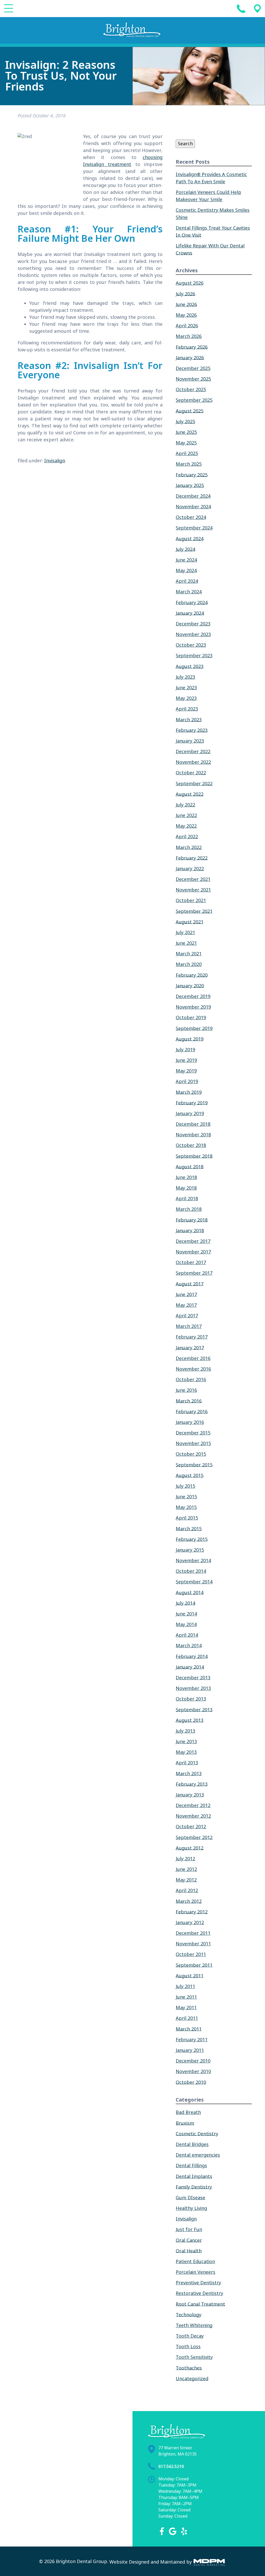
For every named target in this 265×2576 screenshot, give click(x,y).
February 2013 (192, 1784)
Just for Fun (189, 2230)
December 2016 (193, 1358)
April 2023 (187, 709)
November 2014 (193, 1561)
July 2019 (185, 1050)
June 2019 (186, 1060)
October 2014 (191, 1571)
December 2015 (193, 1433)
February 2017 (192, 1337)
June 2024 (186, 560)
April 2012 (187, 1891)
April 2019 (187, 1082)
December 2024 (193, 496)
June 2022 (186, 815)
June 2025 (186, 432)
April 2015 (187, 1518)
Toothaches (189, 2368)
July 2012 (185, 1859)
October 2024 (191, 517)
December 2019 (193, 996)
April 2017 (187, 1316)
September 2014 (194, 1582)
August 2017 (190, 1284)
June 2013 (186, 1742)
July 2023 (185, 677)
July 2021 (185, 933)
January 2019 (190, 1114)
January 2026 (190, 358)
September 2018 (194, 1156)
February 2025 (192, 475)
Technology (189, 2315)
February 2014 (192, 1656)
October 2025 (191, 390)
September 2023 (194, 656)
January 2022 (190, 869)
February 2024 (192, 602)
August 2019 (190, 1039)
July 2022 (185, 805)
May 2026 (186, 315)
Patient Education (195, 2262)
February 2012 (192, 1912)
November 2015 (193, 1444)
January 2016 (190, 1422)
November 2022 (193, 762)
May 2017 (186, 1305)
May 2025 (186, 443)
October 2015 (191, 1454)
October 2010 (191, 2082)
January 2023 (190, 741)
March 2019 (189, 1092)
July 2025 (185, 421)
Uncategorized (192, 2378)
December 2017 (193, 1241)
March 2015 (189, 1529)
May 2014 (186, 1625)
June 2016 (186, 1390)
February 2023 (192, 730)
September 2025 (194, 400)
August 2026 (190, 283)
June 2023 (186, 688)
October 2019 (191, 1018)
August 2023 (190, 666)
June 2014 (186, 1614)
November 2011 (193, 1944)
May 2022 (186, 826)
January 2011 (190, 2050)
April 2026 (187, 326)
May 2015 (186, 1507)
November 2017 (193, 1252)
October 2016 (191, 1380)
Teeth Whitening (194, 2325)
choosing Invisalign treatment (123, 161)
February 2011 (192, 2040)
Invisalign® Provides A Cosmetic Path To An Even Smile (211, 178)
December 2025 (193, 368)
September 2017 (194, 1273)
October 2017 (191, 1263)
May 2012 (186, 1880)
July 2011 (185, 1986)
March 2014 (189, 1646)
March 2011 (189, 2029)
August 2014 (190, 1592)
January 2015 (190, 1550)
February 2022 (192, 858)
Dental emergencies (198, 2155)
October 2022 (191, 773)
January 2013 (190, 1795)
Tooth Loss (188, 2347)
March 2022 (189, 847)
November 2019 (193, 1007)
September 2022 (194, 783)
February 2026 (192, 347)
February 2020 (192, 975)
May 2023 (186, 698)
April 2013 (187, 1763)
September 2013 (194, 1710)
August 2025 (190, 411)
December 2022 (193, 752)
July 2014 (185, 1603)
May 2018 (186, 1188)
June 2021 (186, 943)
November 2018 (193, 1135)
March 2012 (189, 1901)
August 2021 (190, 922)
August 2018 (190, 1167)
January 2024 (190, 613)
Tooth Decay (190, 2336)
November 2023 (193, 634)
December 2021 (193, 879)
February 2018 (192, 1220)
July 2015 (185, 1486)
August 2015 (190, 1475)
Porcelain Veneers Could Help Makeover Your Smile (208, 196)
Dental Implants (194, 2176)
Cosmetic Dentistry (197, 2134)
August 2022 (190, 794)
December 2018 (193, 1124)
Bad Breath (188, 2112)
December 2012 (193, 1806)
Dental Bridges (192, 2144)
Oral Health (189, 2251)
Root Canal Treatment (200, 2304)
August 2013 (190, 1720)
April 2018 (187, 1199)
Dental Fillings (191, 2166)
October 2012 (191, 1827)
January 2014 (190, 1667)
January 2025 (190, 485)
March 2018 (189, 1209)
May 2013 (186, 1752)
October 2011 (191, 1954)
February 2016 (192, 1411)
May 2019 (186, 1071)
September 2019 (194, 1028)
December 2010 (193, 2061)
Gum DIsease (190, 2198)
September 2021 (194, 911)
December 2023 (193, 624)
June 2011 (186, 1997)
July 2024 (185, 549)
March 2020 (189, 964)
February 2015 (192, 1539)
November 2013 (193, 1688)
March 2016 (189, 1401)
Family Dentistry (194, 2187)
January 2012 (190, 1923)
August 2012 (190, 1848)
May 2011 (186, 2008)
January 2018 (190, 1230)
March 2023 (189, 720)
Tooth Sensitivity (194, 2357)
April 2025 (187, 454)
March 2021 (189, 954)
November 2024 (193, 507)
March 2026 (189, 336)
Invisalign (55, 461)
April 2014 (187, 1635)
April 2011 (187, 2018)
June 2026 (186, 304)
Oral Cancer (189, 2240)
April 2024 (187, 581)
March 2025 (189, 464)
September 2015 (194, 1465)
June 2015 (186, 1497)
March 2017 (189, 1326)
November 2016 (193, 1369)
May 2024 (186, 571)
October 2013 (191, 1699)
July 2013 (185, 1731)
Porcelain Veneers (196, 2272)
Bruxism (185, 2123)
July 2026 (185, 294)
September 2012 (194, 1837)
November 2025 (193, 379)
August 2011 (190, 1976)
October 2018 (191, 1145)
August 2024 (190, 539)
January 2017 (190, 1348)
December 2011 (193, 1933)
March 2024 (189, 592)
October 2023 (191, 645)
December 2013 (193, 1678)
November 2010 (193, 2072)
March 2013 (189, 1773)
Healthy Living (191, 2208)
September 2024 (194, 528)
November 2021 (193, 890)
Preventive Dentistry (198, 2283)
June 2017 (186, 1294)
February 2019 (192, 1103)
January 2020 (190, 986)
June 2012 (186, 1869)
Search (185, 144)
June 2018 (186, 1177)
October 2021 (191, 901)
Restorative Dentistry (199, 2293)
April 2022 (187, 837)
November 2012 (193, 1816)
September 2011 (194, 1965)
